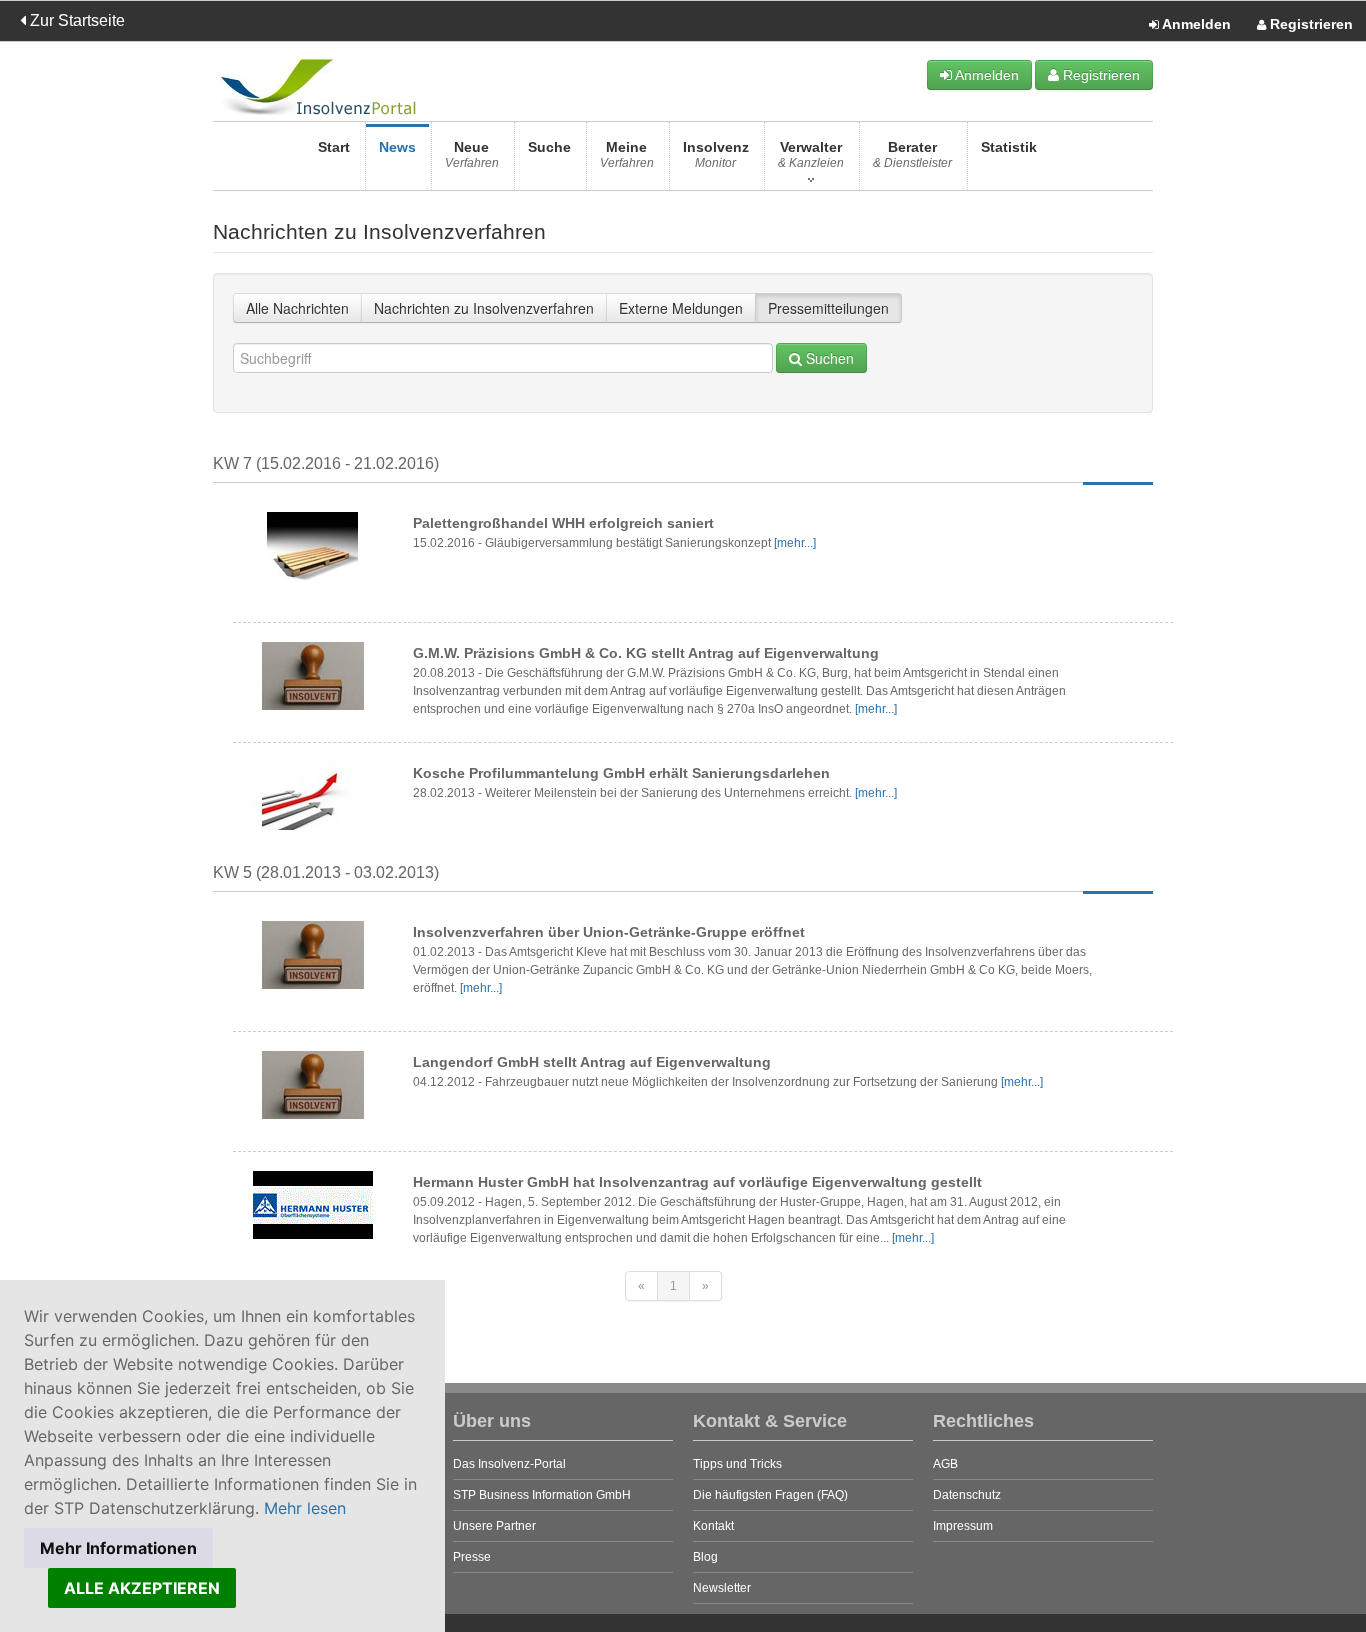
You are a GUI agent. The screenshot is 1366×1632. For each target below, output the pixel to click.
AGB (945, 1464)
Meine (627, 154)
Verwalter (811, 154)
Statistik (1009, 147)
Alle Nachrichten (297, 308)
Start (334, 147)
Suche (549, 147)
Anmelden (1195, 24)
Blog (705, 1557)
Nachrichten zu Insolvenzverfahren (484, 308)
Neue (472, 154)
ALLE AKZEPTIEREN (142, 1588)
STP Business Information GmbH (542, 1495)
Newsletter (722, 1588)
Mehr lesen (305, 1508)
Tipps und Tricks (737, 1464)
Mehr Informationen (118, 1548)
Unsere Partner (494, 1526)
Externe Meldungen (681, 308)
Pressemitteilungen (828, 308)
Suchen (828, 358)
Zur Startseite (75, 20)
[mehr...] (795, 543)
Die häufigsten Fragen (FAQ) (770, 1495)
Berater (912, 154)
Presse (472, 1557)
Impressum (963, 1526)
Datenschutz (967, 1495)
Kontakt (713, 1526)
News (397, 147)
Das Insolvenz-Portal (509, 1464)
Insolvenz (716, 154)
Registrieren (1309, 24)
